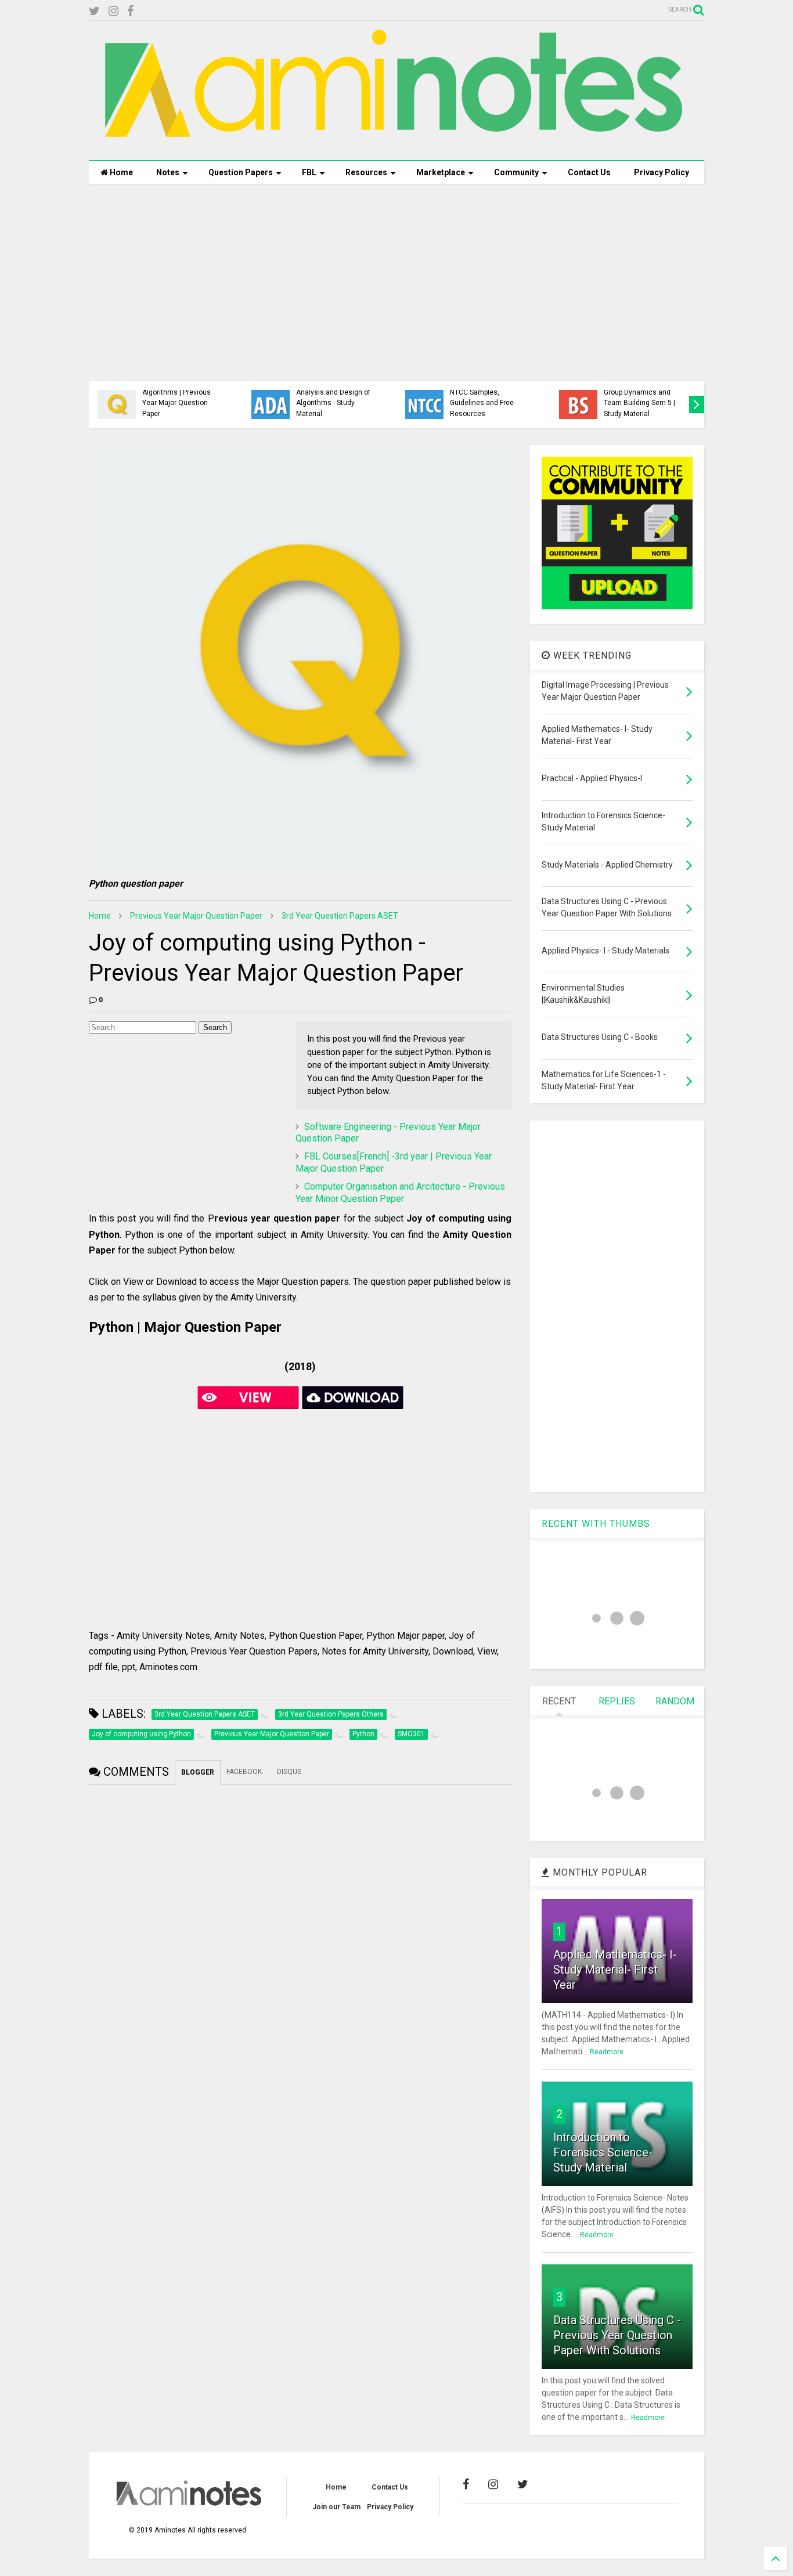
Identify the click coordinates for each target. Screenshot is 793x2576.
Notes (168, 172)
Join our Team (336, 2507)
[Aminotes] (396, 146)
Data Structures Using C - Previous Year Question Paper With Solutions (617, 2335)
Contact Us (589, 172)
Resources (366, 172)
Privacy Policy (662, 172)
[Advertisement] (396, 283)
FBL (309, 172)
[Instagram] (113, 11)
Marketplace (441, 172)
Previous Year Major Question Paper (196, 916)
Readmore (607, 2052)
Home (120, 172)
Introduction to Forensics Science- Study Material (603, 2152)
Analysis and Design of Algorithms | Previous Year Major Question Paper (179, 398)
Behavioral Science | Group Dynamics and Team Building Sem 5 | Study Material (639, 398)
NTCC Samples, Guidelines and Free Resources (482, 403)
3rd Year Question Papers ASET (340, 916)
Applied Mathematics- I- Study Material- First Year (615, 1970)
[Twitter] (94, 11)
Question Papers (241, 172)
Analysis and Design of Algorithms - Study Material (333, 403)
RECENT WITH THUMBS (596, 1524)
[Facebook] (130, 11)
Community (516, 172)
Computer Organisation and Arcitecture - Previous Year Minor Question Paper (400, 1193)
